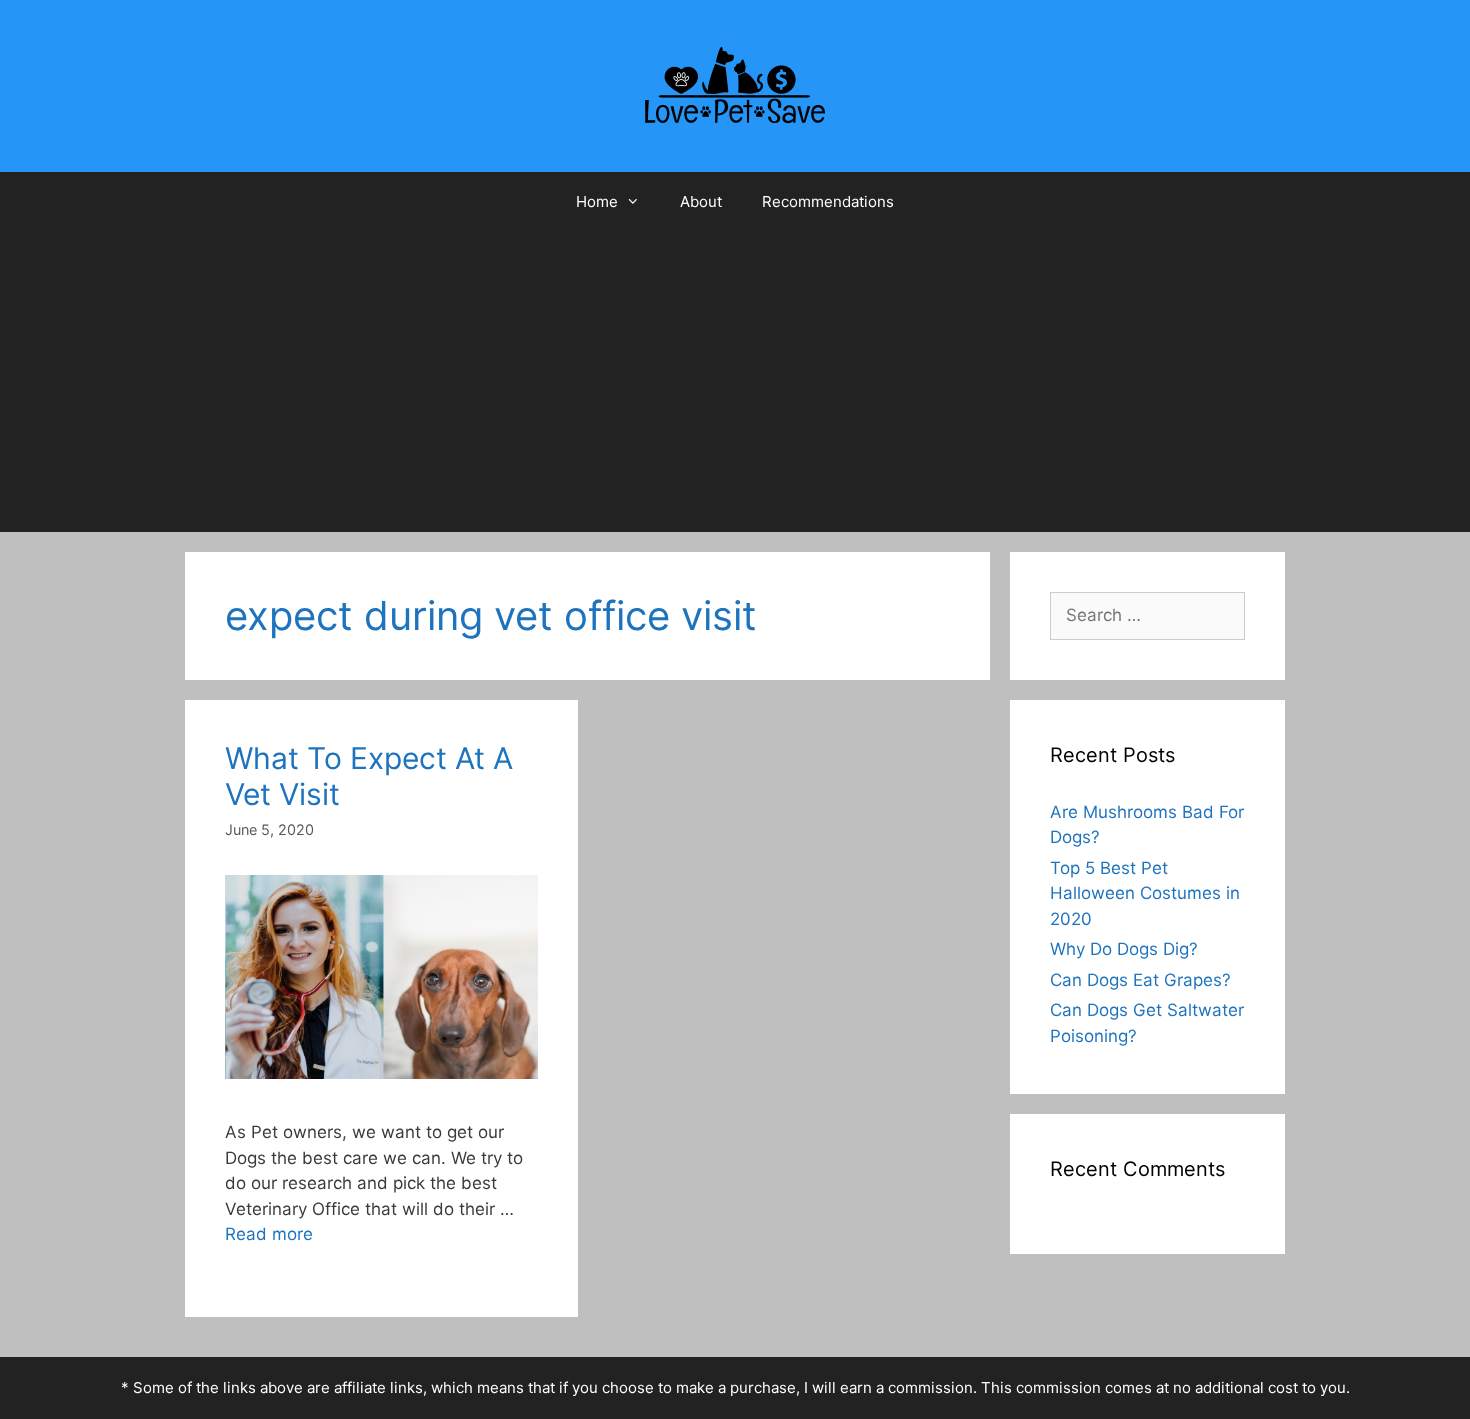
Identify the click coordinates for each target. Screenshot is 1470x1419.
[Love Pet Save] (735, 85)
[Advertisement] (735, 382)
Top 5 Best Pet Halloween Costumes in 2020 (1145, 893)
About (701, 201)
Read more (269, 1234)
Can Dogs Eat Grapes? (1140, 980)
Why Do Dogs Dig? (1124, 949)
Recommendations (828, 201)
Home (597, 201)
